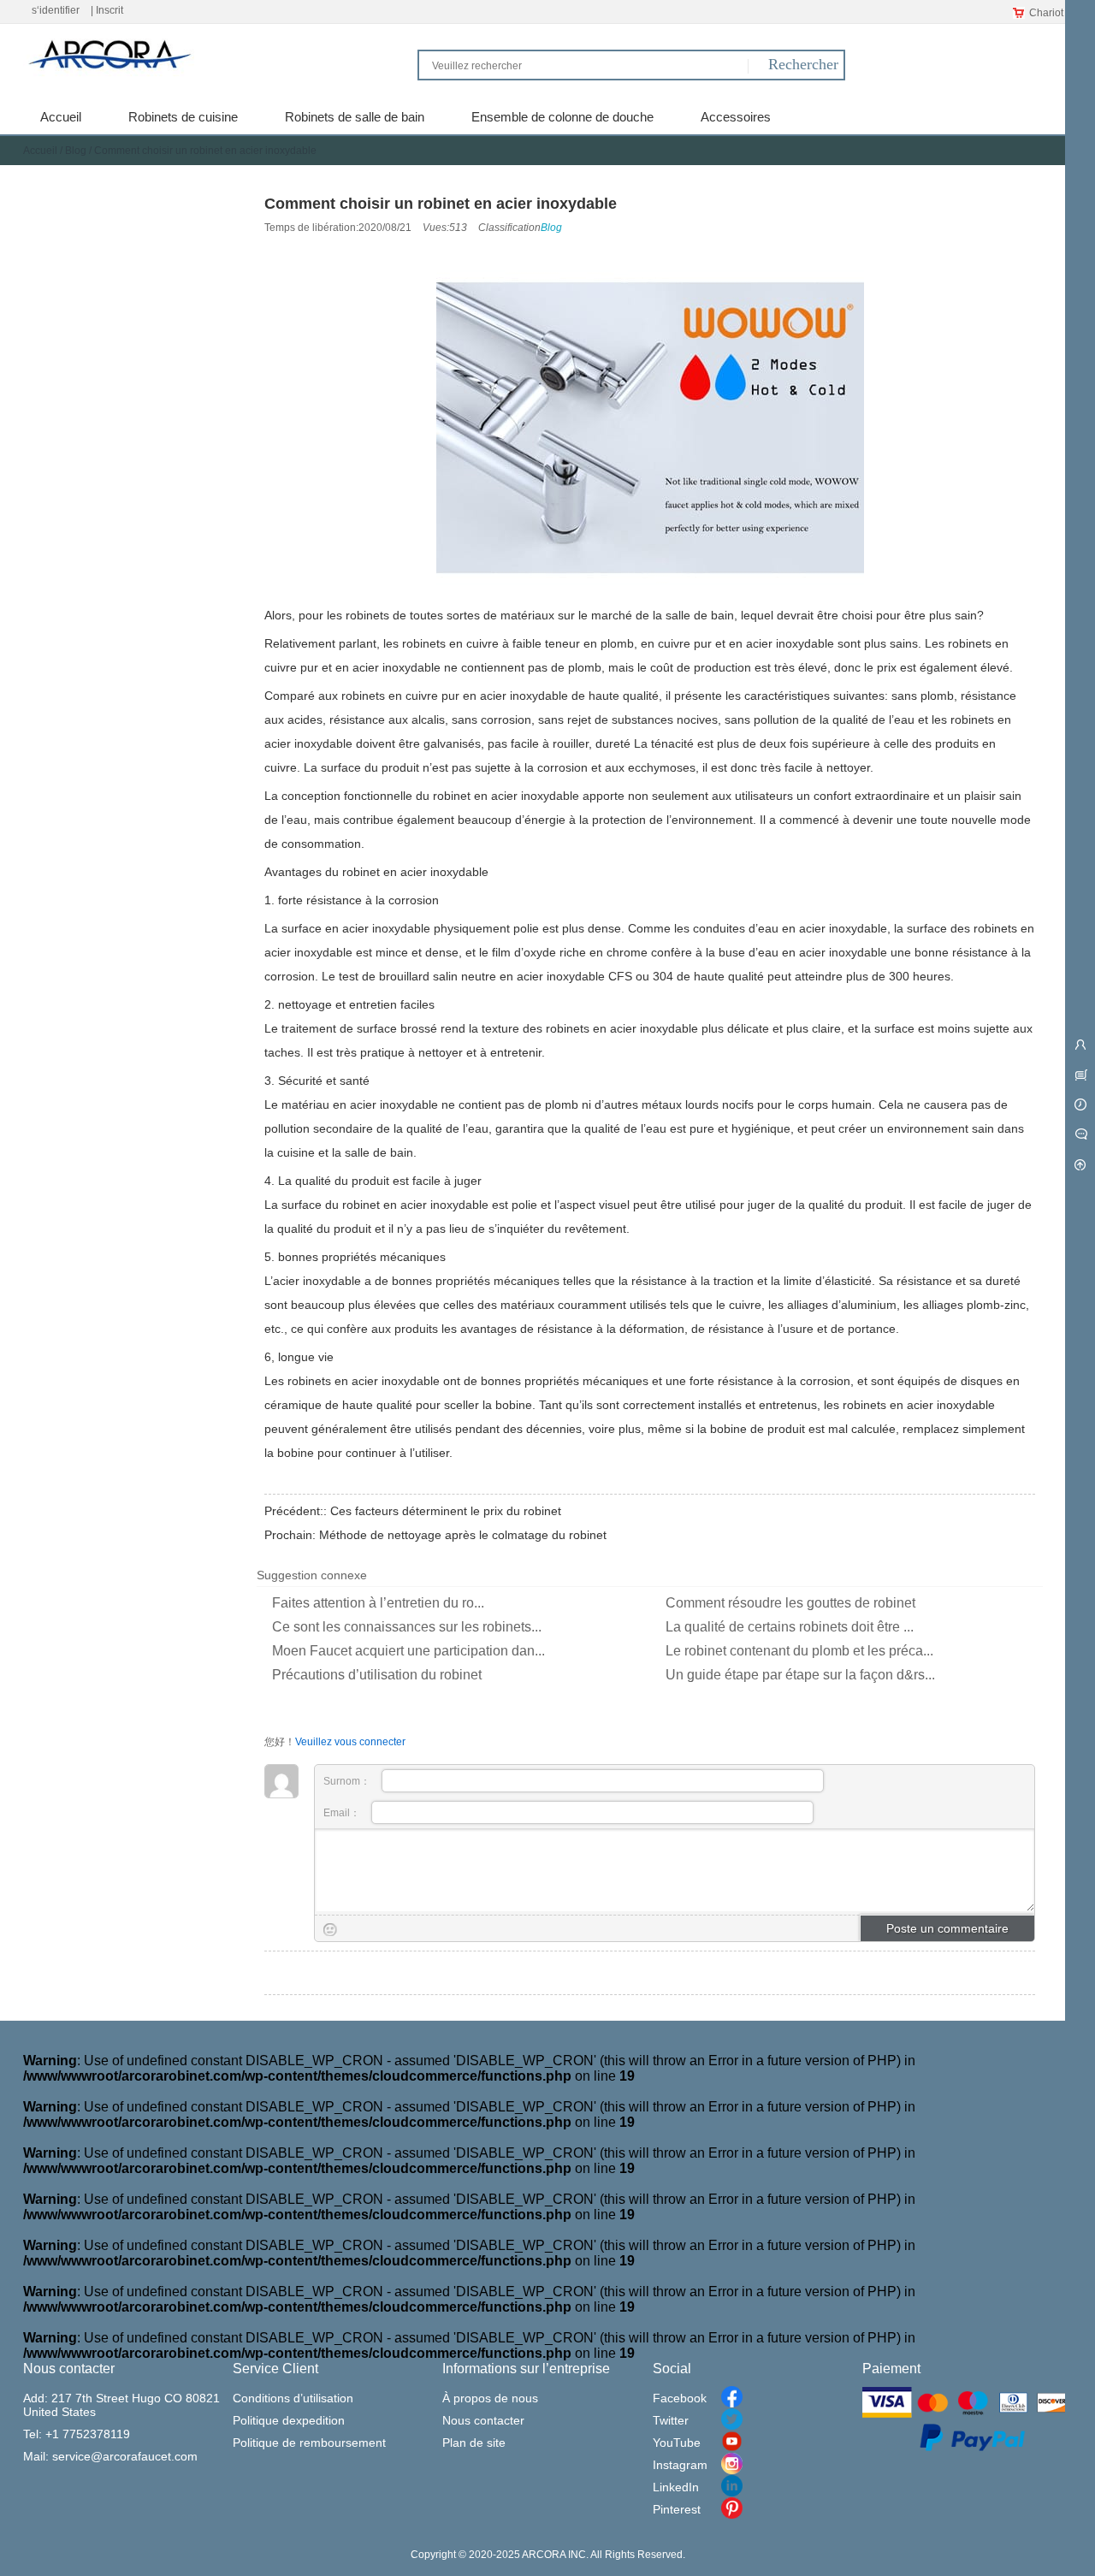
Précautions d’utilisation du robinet (377, 1675)
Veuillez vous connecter (350, 1742)
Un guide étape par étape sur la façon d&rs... (800, 1675)
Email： (343, 1813)
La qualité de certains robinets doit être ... (790, 1627)
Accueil (40, 151)
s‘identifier (56, 10)
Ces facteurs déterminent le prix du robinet (446, 1511)
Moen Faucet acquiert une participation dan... (408, 1651)
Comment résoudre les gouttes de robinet (790, 1603)
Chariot (1046, 13)
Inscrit (109, 10)
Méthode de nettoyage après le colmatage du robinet (463, 1535)
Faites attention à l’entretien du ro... (378, 1603)
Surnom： (348, 1781)
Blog (76, 151)
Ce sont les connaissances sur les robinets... (407, 1627)
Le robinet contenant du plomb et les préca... (799, 1651)
